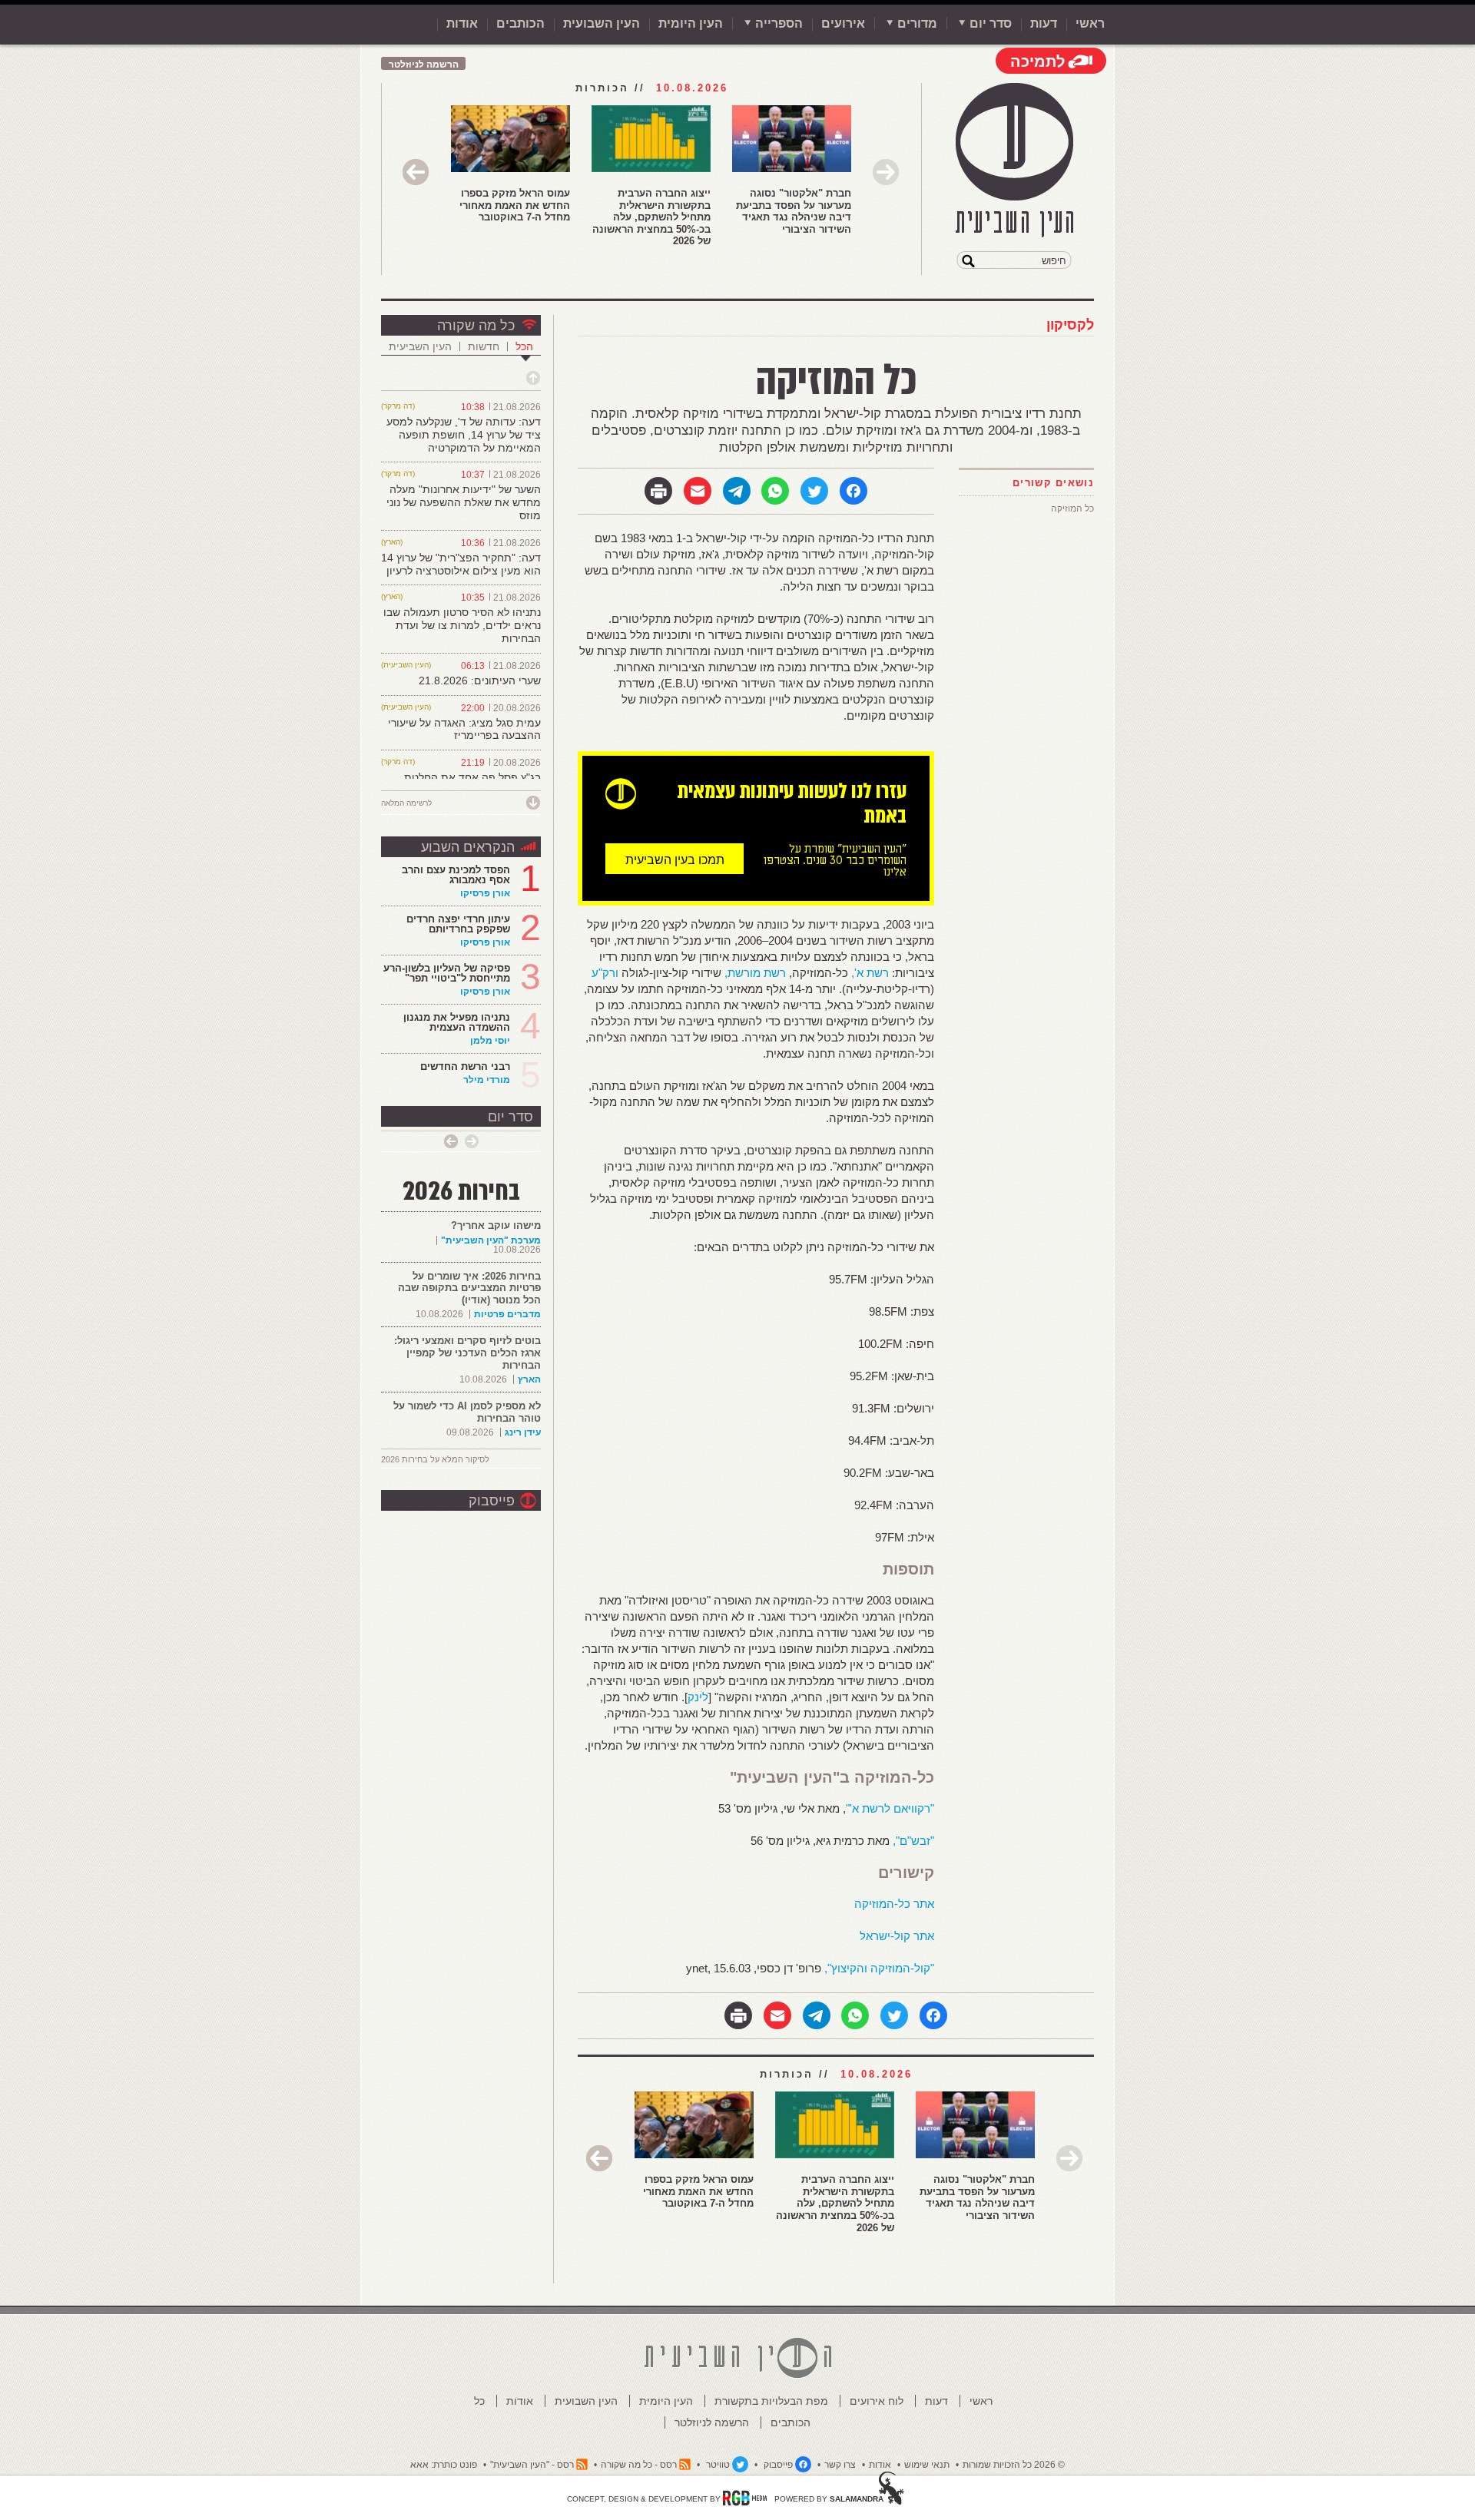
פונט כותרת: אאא (444, 2465)
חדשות (484, 346)
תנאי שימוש (927, 2465)
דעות (1044, 23)
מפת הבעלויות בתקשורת (771, 2401)
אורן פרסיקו (485, 893)
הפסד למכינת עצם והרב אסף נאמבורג (456, 875)
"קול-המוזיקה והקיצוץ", (878, 1968)
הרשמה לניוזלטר (424, 65)
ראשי (1090, 23)
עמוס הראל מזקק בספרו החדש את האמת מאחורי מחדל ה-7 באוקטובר (515, 205)
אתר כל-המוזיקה (894, 1904)
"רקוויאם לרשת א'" (890, 1808)
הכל (524, 346)
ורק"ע (605, 973)
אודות (462, 23)
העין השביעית (420, 346)
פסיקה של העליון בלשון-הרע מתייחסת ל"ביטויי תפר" (447, 973)
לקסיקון (1070, 325)
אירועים (843, 23)
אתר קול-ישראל (897, 1936)
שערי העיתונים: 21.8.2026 (480, 680)
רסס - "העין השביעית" (532, 2465)
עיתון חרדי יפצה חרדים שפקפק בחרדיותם (458, 924)
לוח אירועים (877, 2401)
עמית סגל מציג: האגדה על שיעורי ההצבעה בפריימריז (464, 729)
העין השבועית (602, 23)
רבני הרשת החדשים (464, 1066)
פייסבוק (492, 1501)
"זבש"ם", (913, 1841)
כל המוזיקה (1072, 508)
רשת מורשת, (755, 973)
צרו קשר (840, 2465)
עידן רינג (523, 1432)
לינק (698, 1697)
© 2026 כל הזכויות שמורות (1014, 2465)
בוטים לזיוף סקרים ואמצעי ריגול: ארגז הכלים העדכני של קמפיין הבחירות (467, 1353)
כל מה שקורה (476, 326)
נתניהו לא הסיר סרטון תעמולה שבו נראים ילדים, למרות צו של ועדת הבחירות (462, 625)
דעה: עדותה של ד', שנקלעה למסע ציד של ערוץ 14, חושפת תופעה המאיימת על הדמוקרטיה (464, 435)
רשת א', (870, 973)
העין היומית (691, 23)
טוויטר (718, 2465)
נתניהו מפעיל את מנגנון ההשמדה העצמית (457, 1022)
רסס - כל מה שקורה (639, 2465)
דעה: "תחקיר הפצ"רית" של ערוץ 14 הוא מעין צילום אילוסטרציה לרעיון (461, 564)
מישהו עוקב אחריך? (496, 1225)
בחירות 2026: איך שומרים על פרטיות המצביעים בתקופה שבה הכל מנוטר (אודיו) (469, 1288)
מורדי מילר (487, 1080)
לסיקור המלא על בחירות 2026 (435, 1459)
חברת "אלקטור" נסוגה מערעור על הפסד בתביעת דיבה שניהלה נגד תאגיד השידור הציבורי (794, 211)
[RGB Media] (745, 2498)
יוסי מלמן (490, 1041)
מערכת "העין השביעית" (491, 1240)
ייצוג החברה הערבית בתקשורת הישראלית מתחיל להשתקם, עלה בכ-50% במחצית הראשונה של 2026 (651, 217)
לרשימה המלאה (406, 803)
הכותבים (520, 23)
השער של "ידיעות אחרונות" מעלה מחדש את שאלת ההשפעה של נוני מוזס (464, 502)
